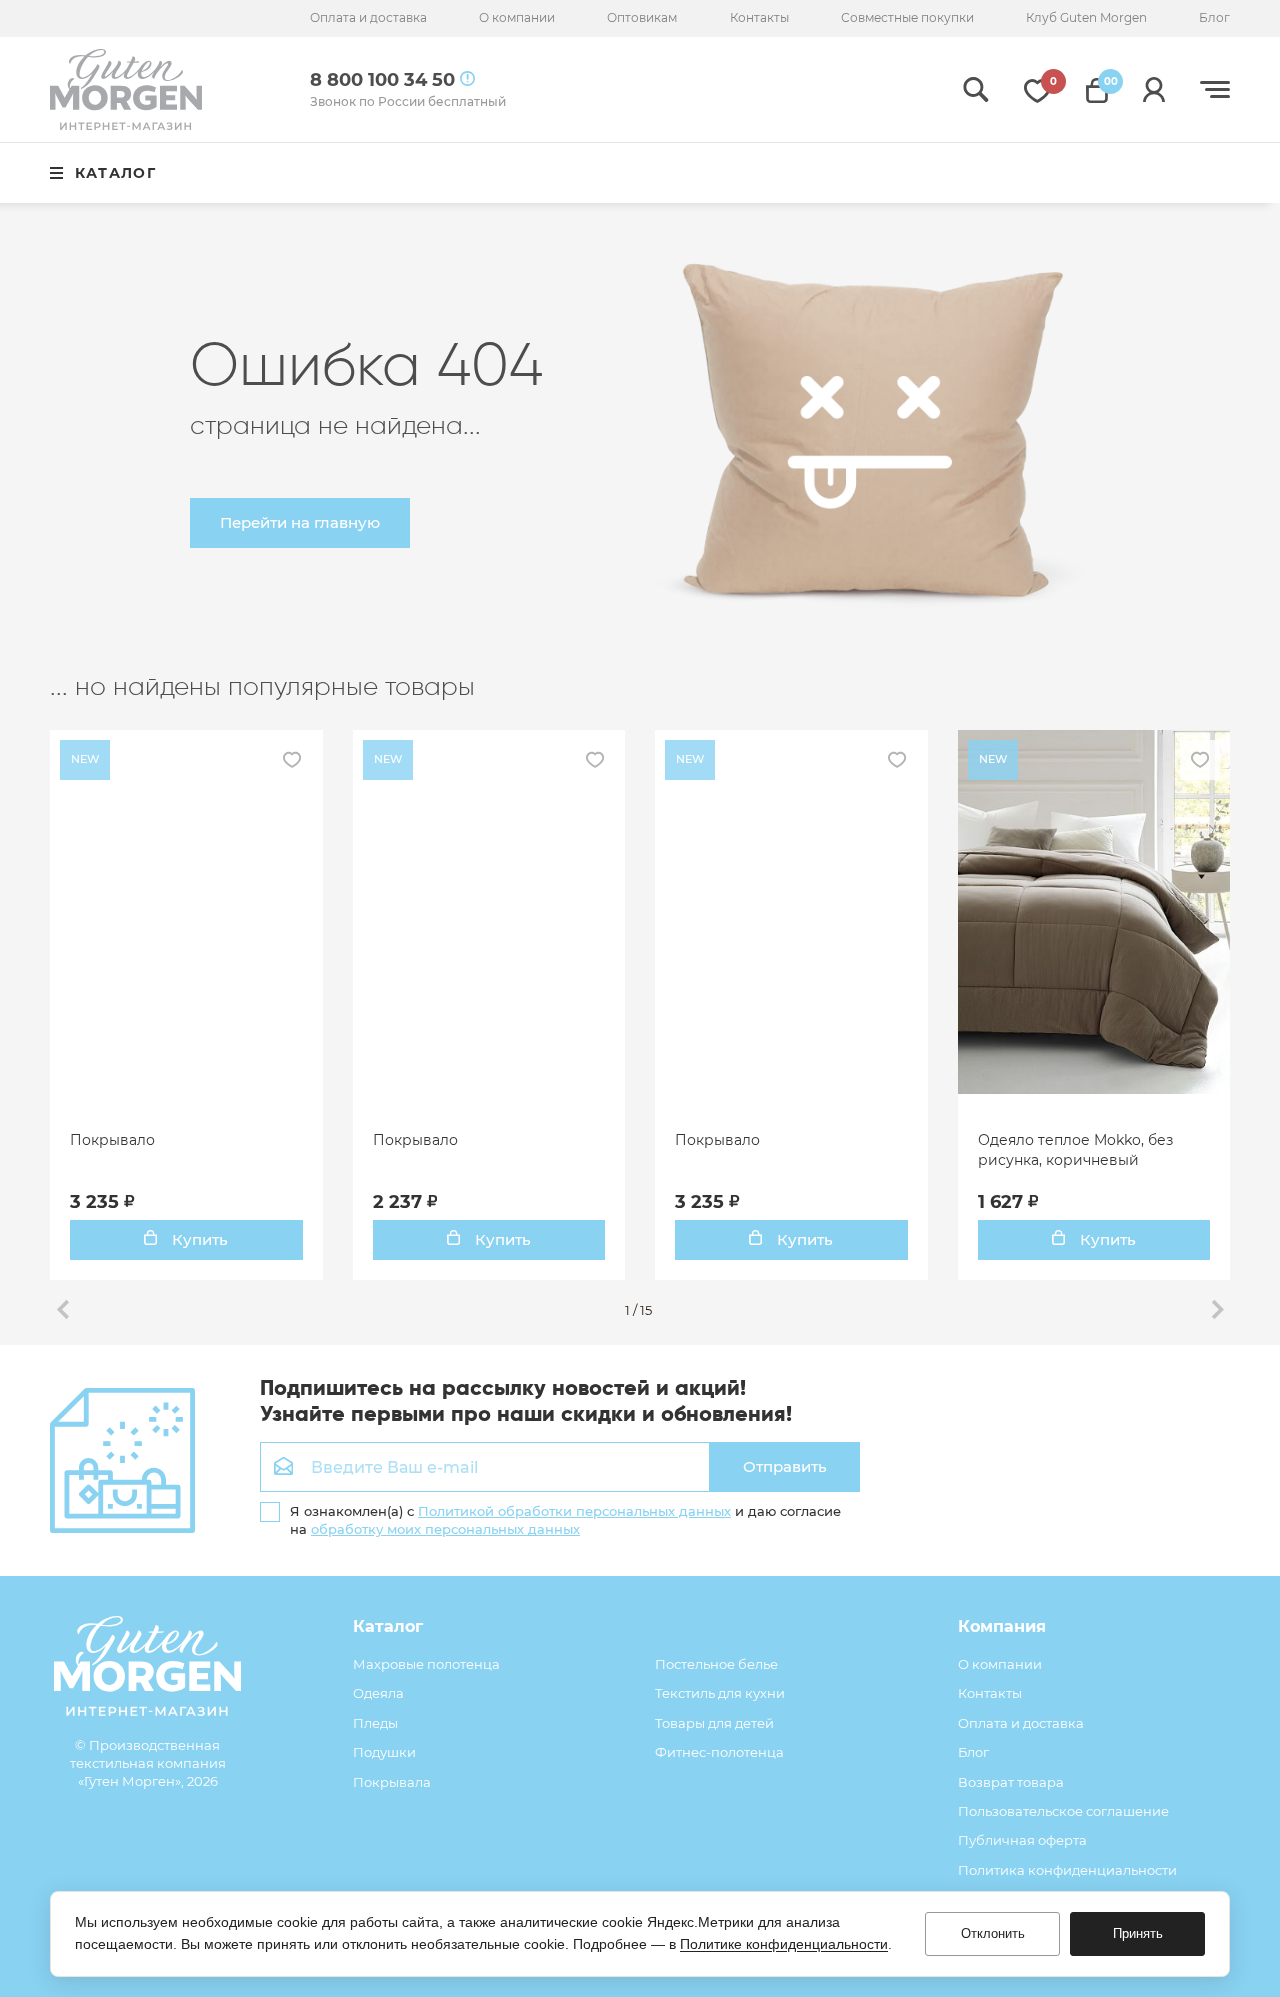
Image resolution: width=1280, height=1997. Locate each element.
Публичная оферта (1022, 1840)
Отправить (785, 1466)
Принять (1138, 1933)
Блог (1214, 17)
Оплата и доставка (368, 17)
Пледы (375, 1723)
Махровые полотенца (426, 1664)
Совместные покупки (907, 17)
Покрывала (392, 1782)
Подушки (384, 1752)
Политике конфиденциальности (784, 1944)
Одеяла (378, 1693)
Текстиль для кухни (720, 1693)
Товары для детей (714, 1723)
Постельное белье (716, 1664)
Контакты (759, 17)
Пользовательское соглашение (1063, 1811)
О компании (517, 17)
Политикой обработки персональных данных (574, 1511)
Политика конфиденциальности (1067, 1870)
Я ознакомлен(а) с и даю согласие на (565, 1520)
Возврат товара (1011, 1782)
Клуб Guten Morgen (1086, 17)
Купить (198, 1239)
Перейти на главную (300, 522)
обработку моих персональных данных (445, 1529)
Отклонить (993, 1933)
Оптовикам (642, 17)
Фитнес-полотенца (719, 1752)
